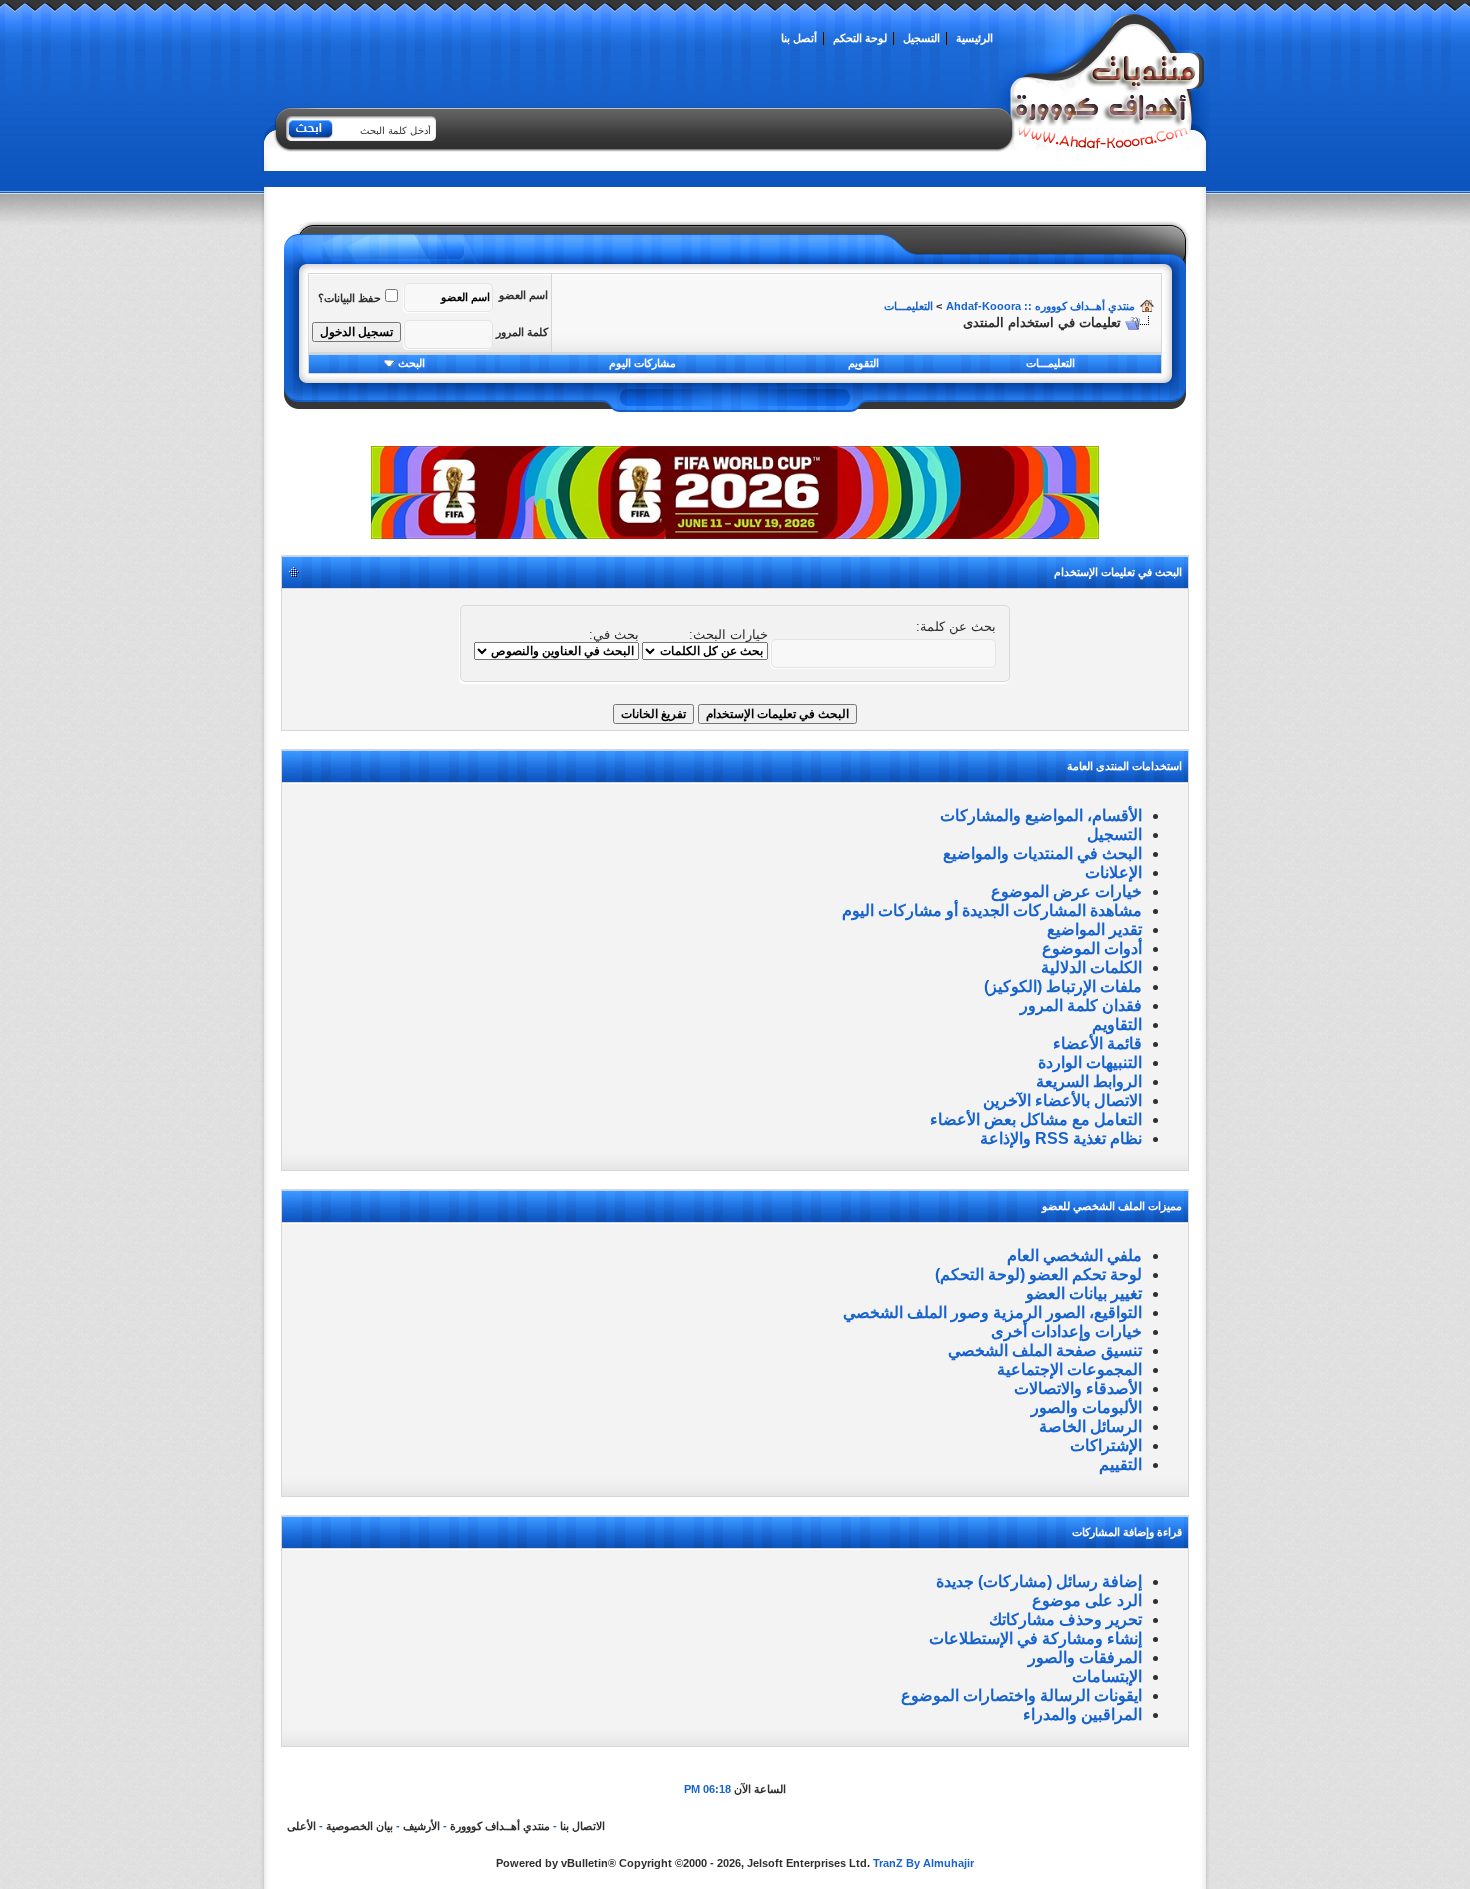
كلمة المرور (522, 332)
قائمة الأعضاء (1097, 1043)
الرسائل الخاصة (1090, 1426)
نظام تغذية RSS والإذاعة (1061, 1138)
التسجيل (921, 38)
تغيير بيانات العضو (1084, 1293)
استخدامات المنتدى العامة (1124, 766)
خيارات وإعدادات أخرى (1066, 1331)
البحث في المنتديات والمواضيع (1042, 853)
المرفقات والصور (1085, 1657)
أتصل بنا (799, 38)
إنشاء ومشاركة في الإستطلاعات (1035, 1638)
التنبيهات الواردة (1090, 1062)
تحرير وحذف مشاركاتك (1065, 1619)
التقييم (1120, 1464)
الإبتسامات (1107, 1676)
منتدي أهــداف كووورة (500, 1826)
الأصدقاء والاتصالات (1078, 1388)
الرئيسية (974, 38)
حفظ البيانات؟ (349, 298)
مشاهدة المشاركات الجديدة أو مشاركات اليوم (992, 910)
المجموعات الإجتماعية (1069, 1369)
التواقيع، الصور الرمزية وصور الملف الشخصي (992, 1312)
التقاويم (1117, 1024)
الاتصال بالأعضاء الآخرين (1062, 1100)
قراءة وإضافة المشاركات (1127, 1532)
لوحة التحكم (860, 38)
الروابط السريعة (1089, 1081)
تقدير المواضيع (1094, 929)
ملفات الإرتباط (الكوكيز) (1063, 986)
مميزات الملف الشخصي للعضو (1112, 1206)
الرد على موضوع (1087, 1600)
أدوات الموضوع (1092, 948)
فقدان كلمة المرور (1081, 1005)
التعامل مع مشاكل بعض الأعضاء (1036, 1119)
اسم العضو (523, 295)
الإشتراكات (1106, 1445)
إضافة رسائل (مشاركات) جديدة (1039, 1581)
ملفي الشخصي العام (1074, 1255)
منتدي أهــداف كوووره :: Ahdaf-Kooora (1040, 306)
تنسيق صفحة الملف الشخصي (1045, 1350)
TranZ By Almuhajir (923, 1863)
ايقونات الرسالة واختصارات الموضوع (1021, 1695)
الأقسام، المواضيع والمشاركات (1041, 815)
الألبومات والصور (1086, 1407)
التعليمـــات (908, 306)
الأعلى (301, 1826)
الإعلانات (1113, 872)
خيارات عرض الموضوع (1066, 891)
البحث (411, 363)
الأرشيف (421, 1826)
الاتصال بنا (582, 1826)
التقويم (863, 363)
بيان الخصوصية (359, 1826)
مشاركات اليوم (642, 363)
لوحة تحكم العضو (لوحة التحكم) (1038, 1274)
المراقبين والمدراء (1082, 1714)
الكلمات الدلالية (1091, 967)
